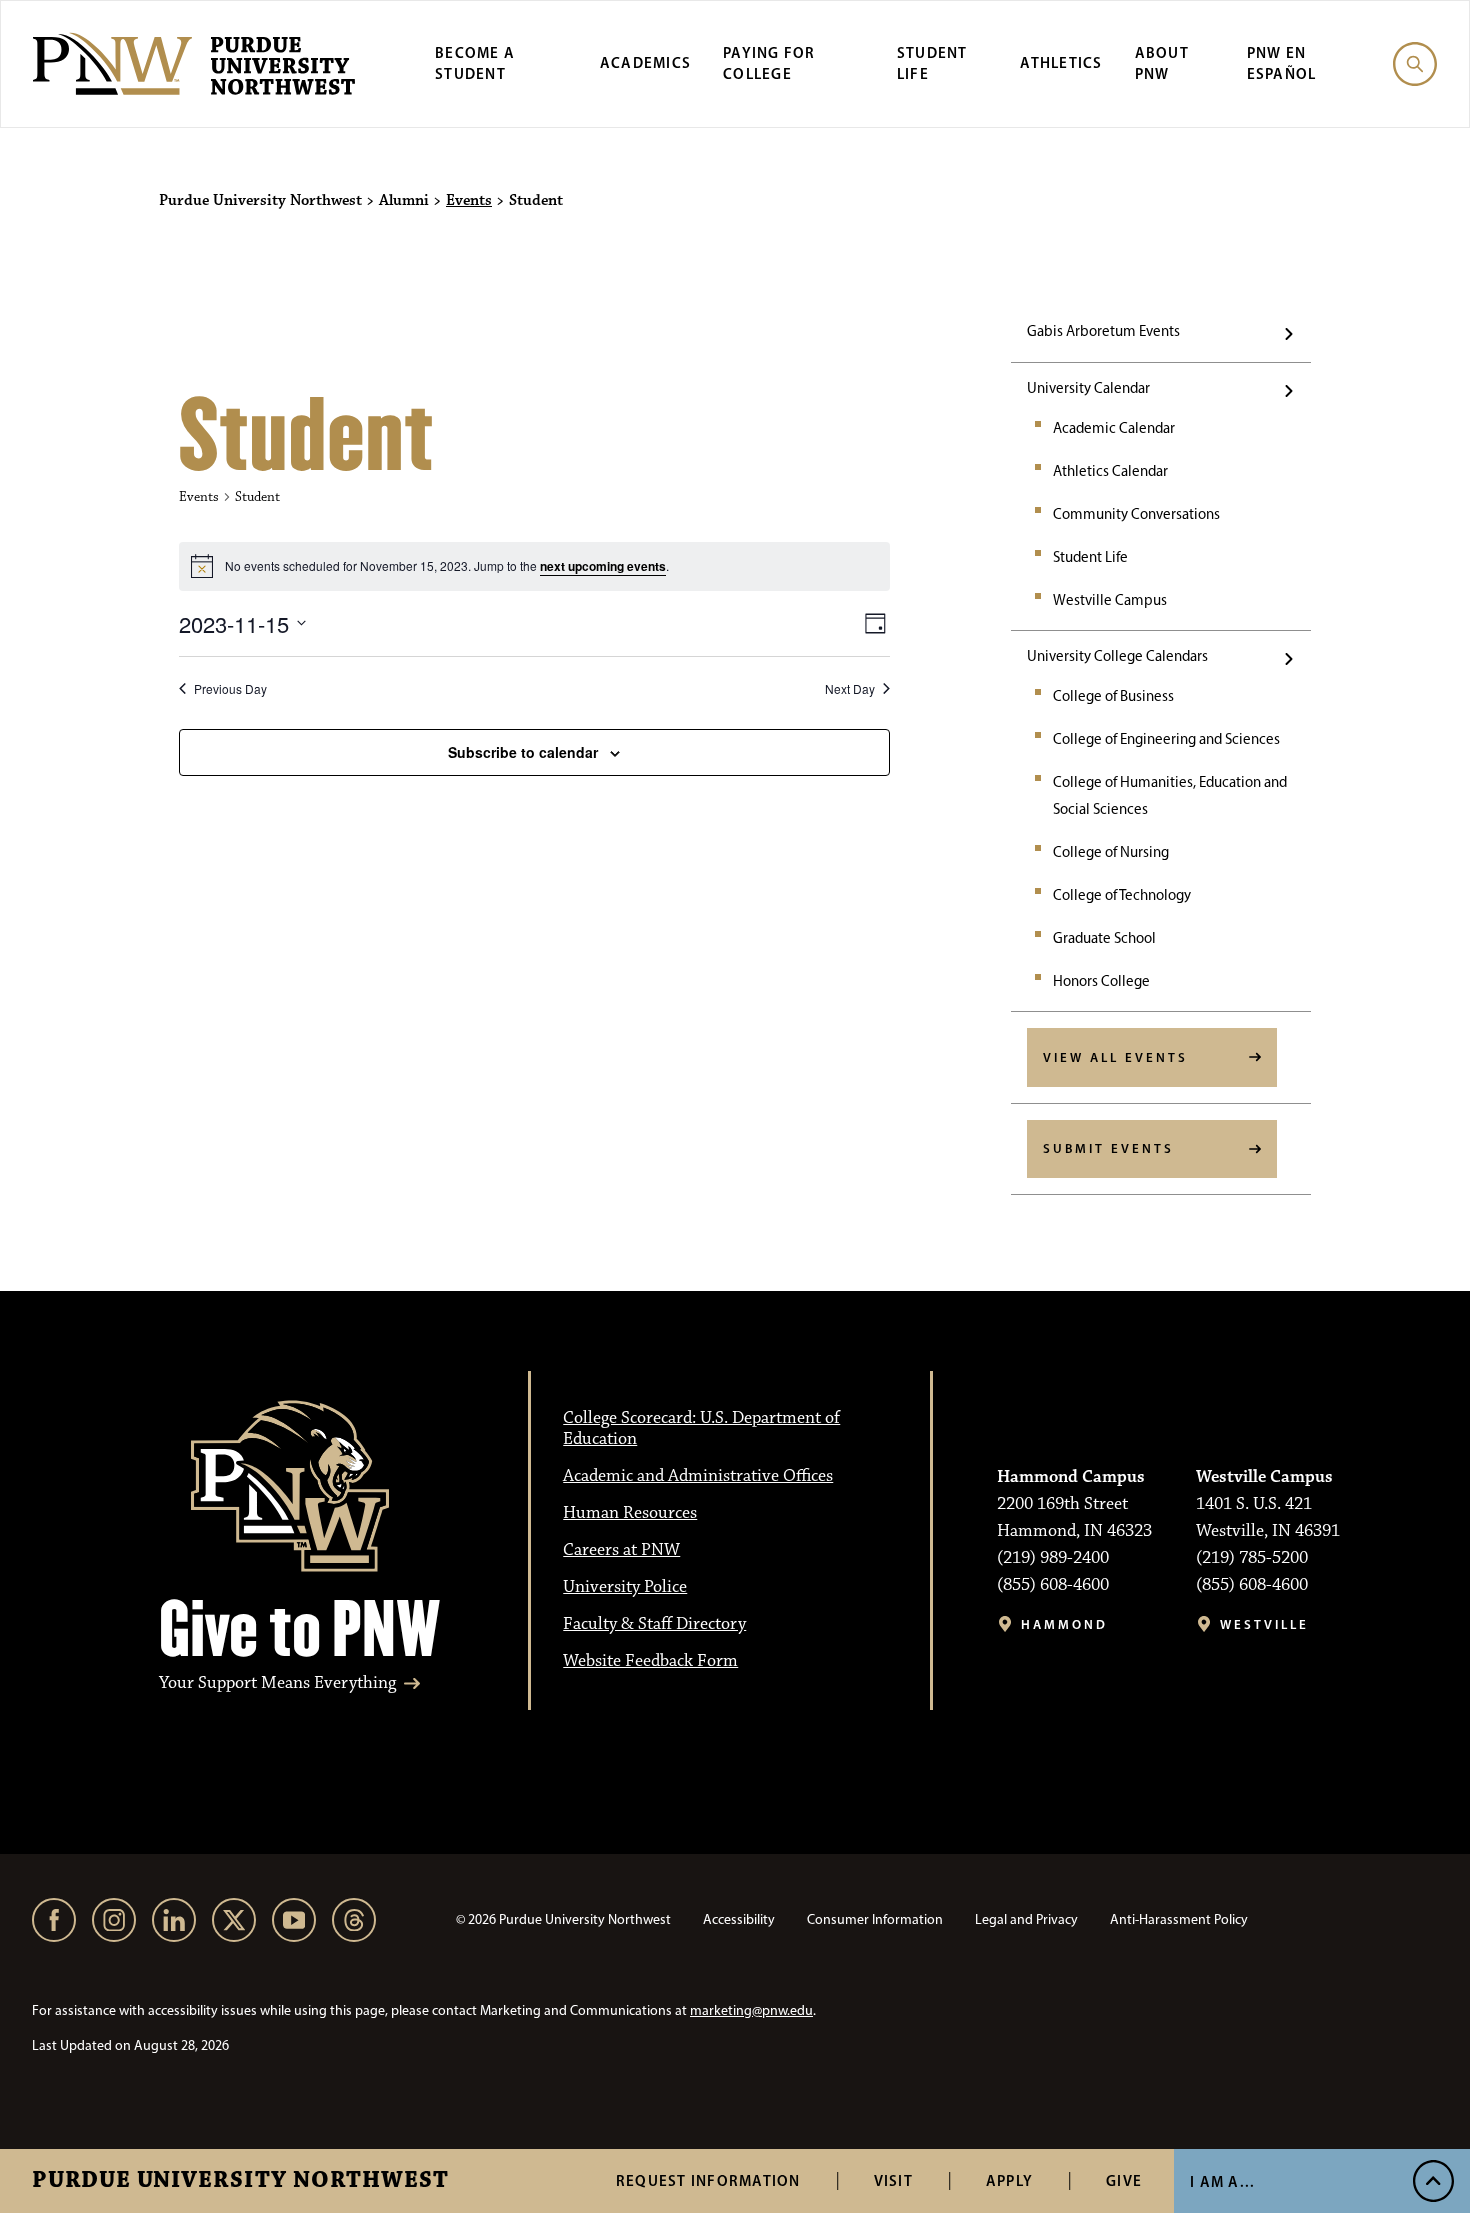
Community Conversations (1136, 514)
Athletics (1061, 62)
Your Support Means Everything (277, 1683)
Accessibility (739, 1919)
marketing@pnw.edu (751, 2010)
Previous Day (230, 689)
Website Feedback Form (650, 1661)
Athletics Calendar (1110, 471)
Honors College (1101, 981)
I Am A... (1222, 2181)
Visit (893, 2180)
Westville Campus (1110, 600)
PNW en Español (1282, 63)
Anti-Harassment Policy (1179, 1919)
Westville (1264, 1624)
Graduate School (1104, 938)
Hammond (1064, 1624)
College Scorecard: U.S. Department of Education (701, 1428)
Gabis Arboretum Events (1103, 331)
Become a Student (475, 63)
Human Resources (630, 1513)
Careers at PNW (621, 1550)
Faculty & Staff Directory (654, 1624)
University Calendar (1088, 388)
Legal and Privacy (1026, 1919)
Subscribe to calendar (523, 752)
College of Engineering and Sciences (1166, 739)
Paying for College (769, 63)
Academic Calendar (1114, 428)
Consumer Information (875, 1919)
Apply (1009, 2180)
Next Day (850, 689)
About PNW (1162, 63)
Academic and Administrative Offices (698, 1476)
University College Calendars (1117, 656)
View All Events (1115, 1057)
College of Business (1113, 696)
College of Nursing (1111, 852)
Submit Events (1108, 1148)
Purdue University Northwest (240, 2181)
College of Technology (1122, 895)
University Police (625, 1587)
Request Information (708, 2180)
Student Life (932, 63)
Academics (645, 62)
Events (469, 201)
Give (1124, 2180)
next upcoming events (603, 566)
